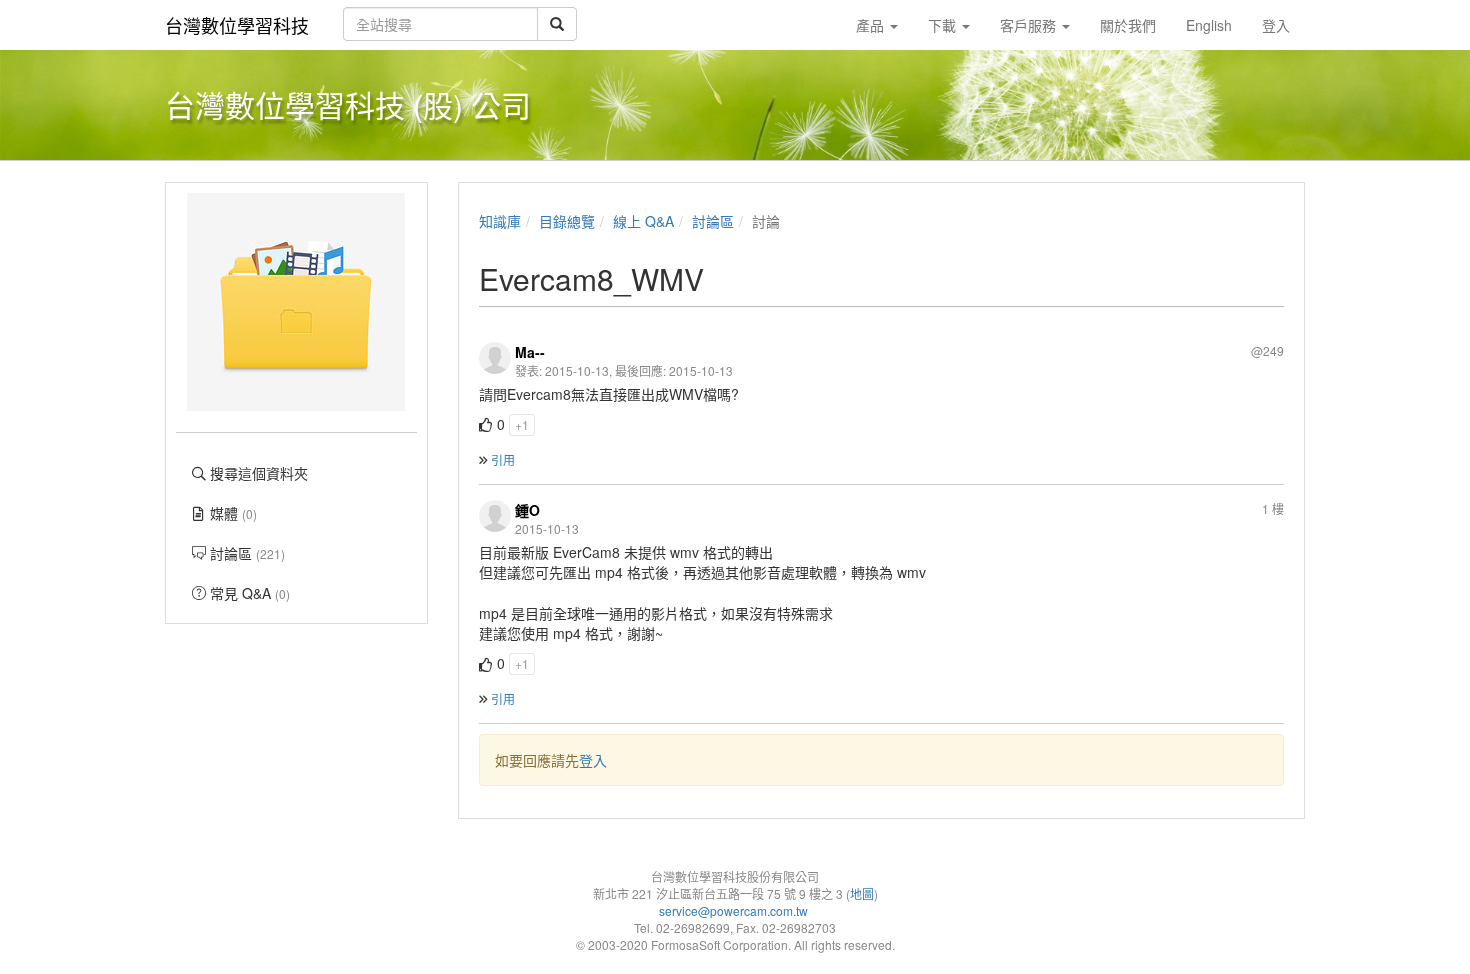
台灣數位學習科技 (237, 25)
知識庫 (500, 221)
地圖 (862, 893)
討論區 (713, 221)
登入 (593, 760)
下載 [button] (944, 25)
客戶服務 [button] (1030, 25)
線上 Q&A (643, 221)
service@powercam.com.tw (735, 910)
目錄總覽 (567, 221)
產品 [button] (872, 25)
